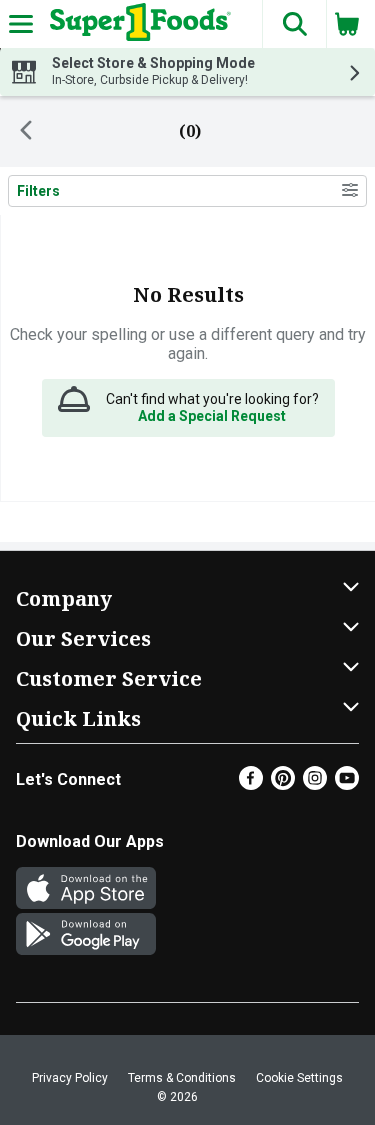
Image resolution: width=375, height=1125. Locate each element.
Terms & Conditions (182, 1078)
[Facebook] (251, 784)
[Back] (26, 132)
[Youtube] (347, 784)
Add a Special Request (212, 416)
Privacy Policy (70, 1078)
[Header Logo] (136, 24)
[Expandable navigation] (21, 24)
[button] (294, 24)
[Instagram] (315, 784)
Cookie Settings (299, 1078)
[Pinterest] (283, 784)
